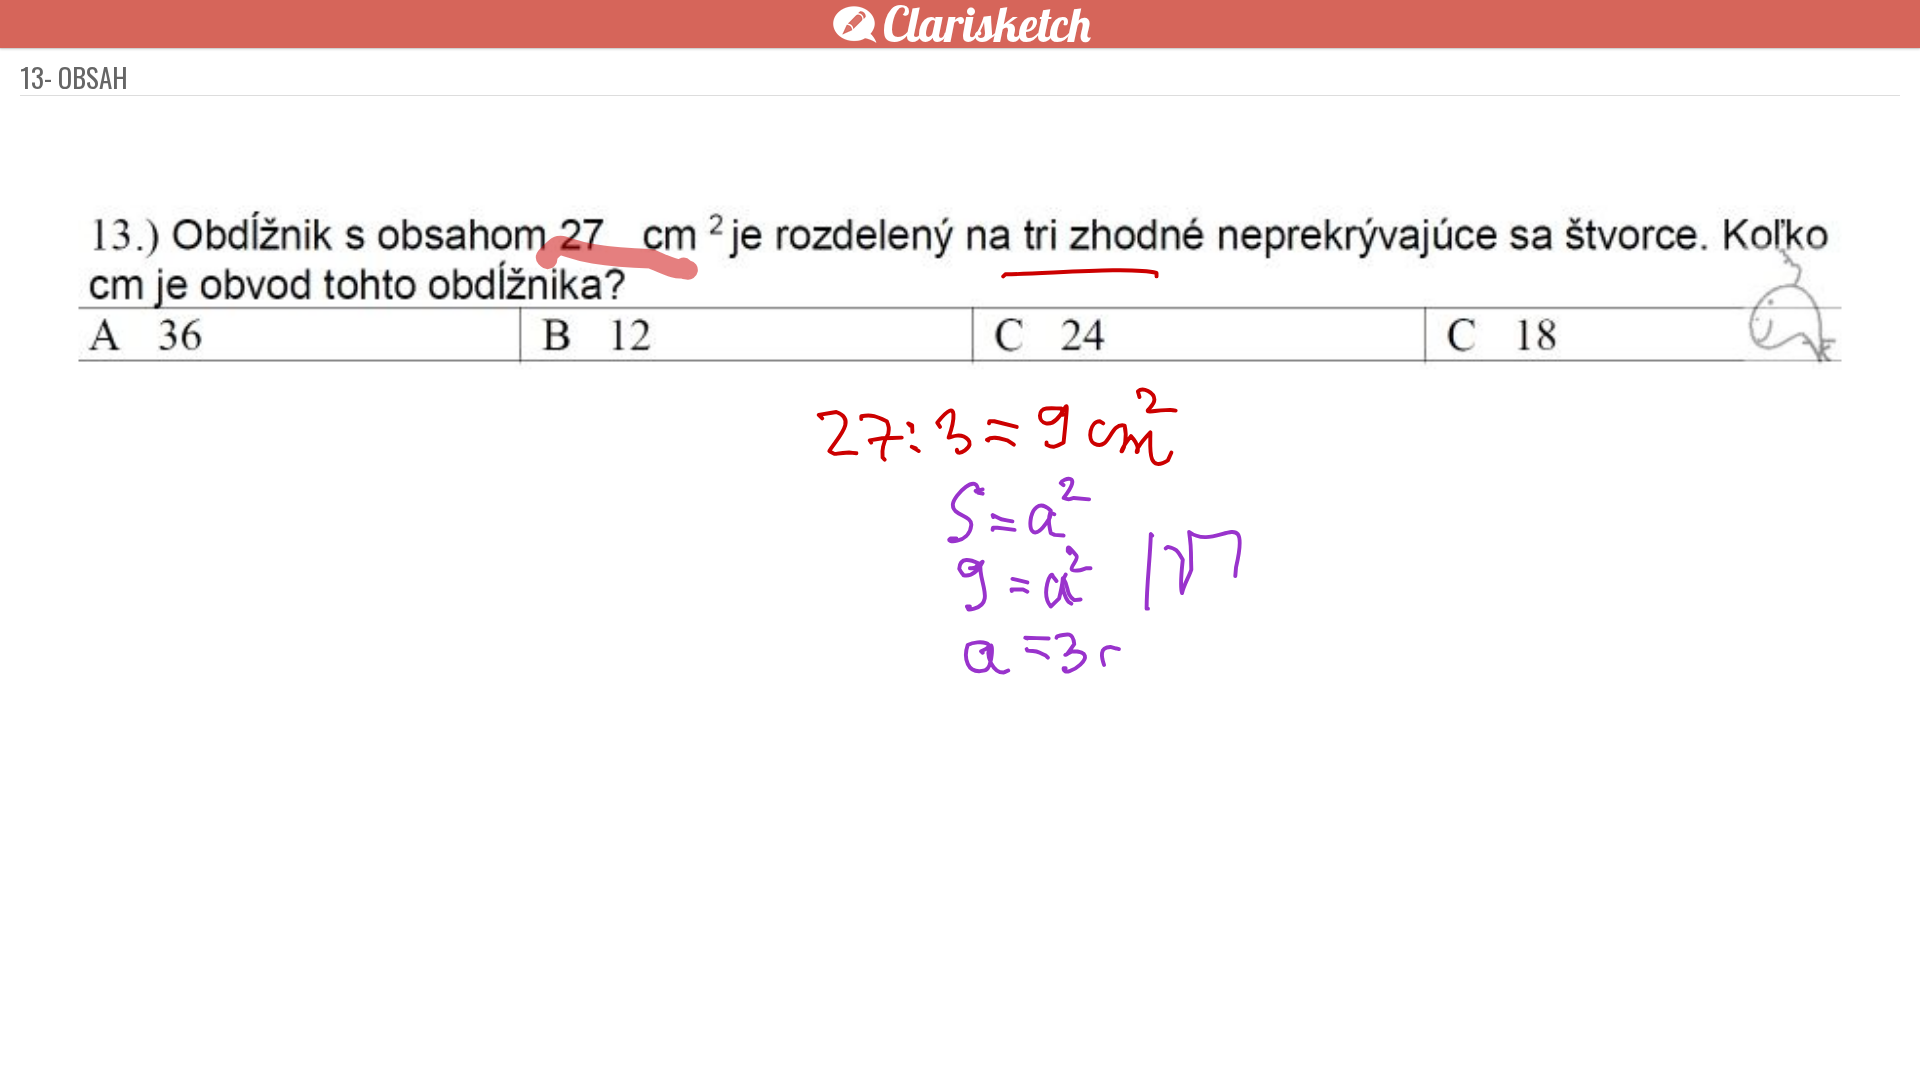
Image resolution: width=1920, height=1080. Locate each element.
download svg (1290, 1032)
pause (600, 1032)
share (1320, 1032)
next (1005, 1032)
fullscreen (1260, 1032)
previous (915, 1032)
